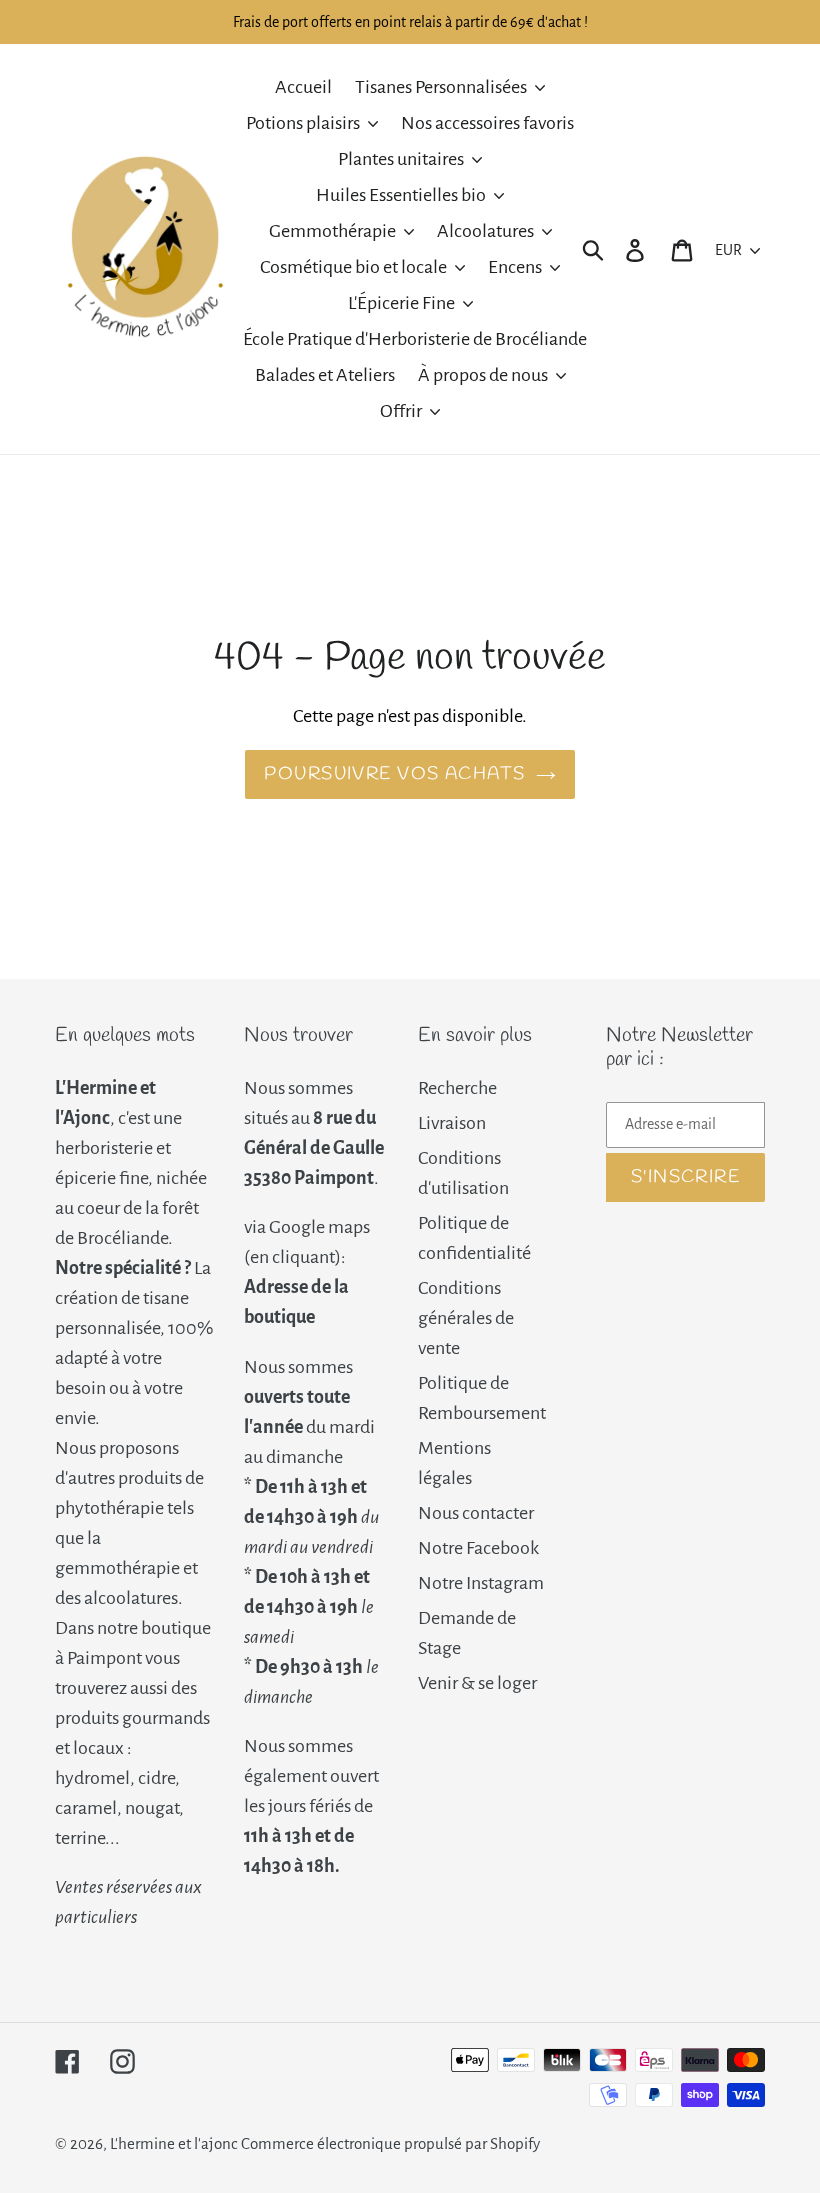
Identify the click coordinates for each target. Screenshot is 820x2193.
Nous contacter (476, 1513)
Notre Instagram (481, 1583)
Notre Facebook (478, 1548)
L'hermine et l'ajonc (174, 2143)
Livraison (452, 1123)
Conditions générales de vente (466, 1318)
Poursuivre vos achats (394, 774)
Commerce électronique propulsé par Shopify (390, 2143)
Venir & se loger (477, 1683)
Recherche (457, 1088)
